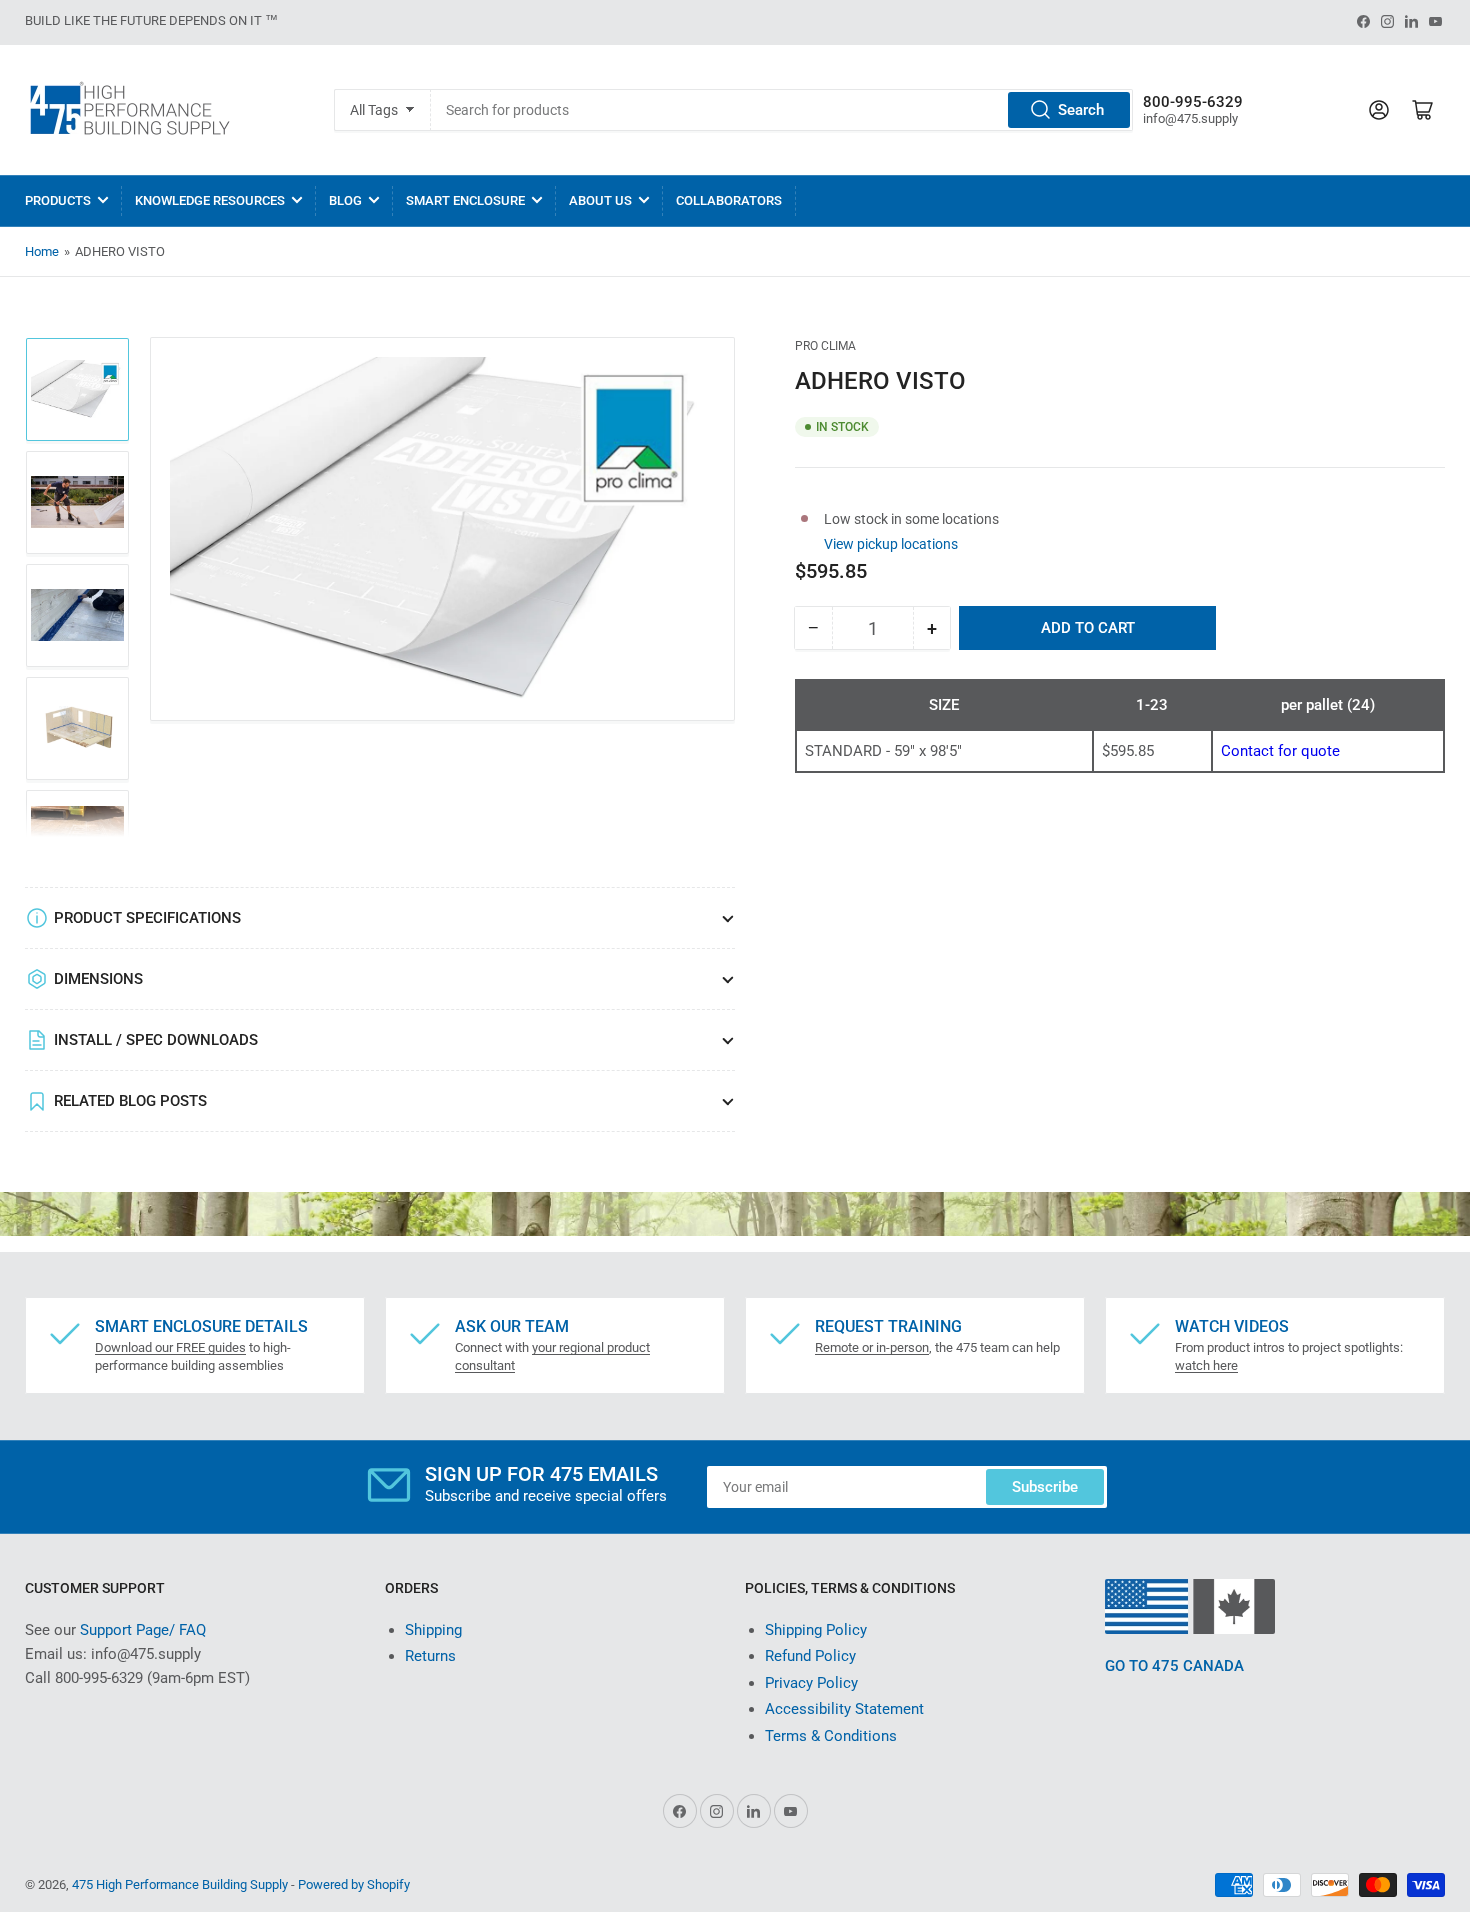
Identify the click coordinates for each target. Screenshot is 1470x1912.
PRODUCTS (58, 200)
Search (1081, 110)
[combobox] (781, 110)
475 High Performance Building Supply (180, 1884)
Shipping (433, 1630)
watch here (1206, 1365)
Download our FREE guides (170, 1347)
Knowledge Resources (210, 200)
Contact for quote (1280, 751)
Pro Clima (825, 346)
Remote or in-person (872, 1347)
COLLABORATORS (729, 200)
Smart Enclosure (465, 200)
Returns (430, 1656)
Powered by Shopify (354, 1884)
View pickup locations (891, 543)
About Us (600, 200)
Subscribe (1045, 1487)
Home (42, 251)
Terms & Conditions (831, 1736)
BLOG (345, 200)
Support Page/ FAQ (143, 1630)
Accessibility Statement (844, 1709)
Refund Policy (810, 1656)
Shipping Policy (816, 1630)
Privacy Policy (811, 1683)
